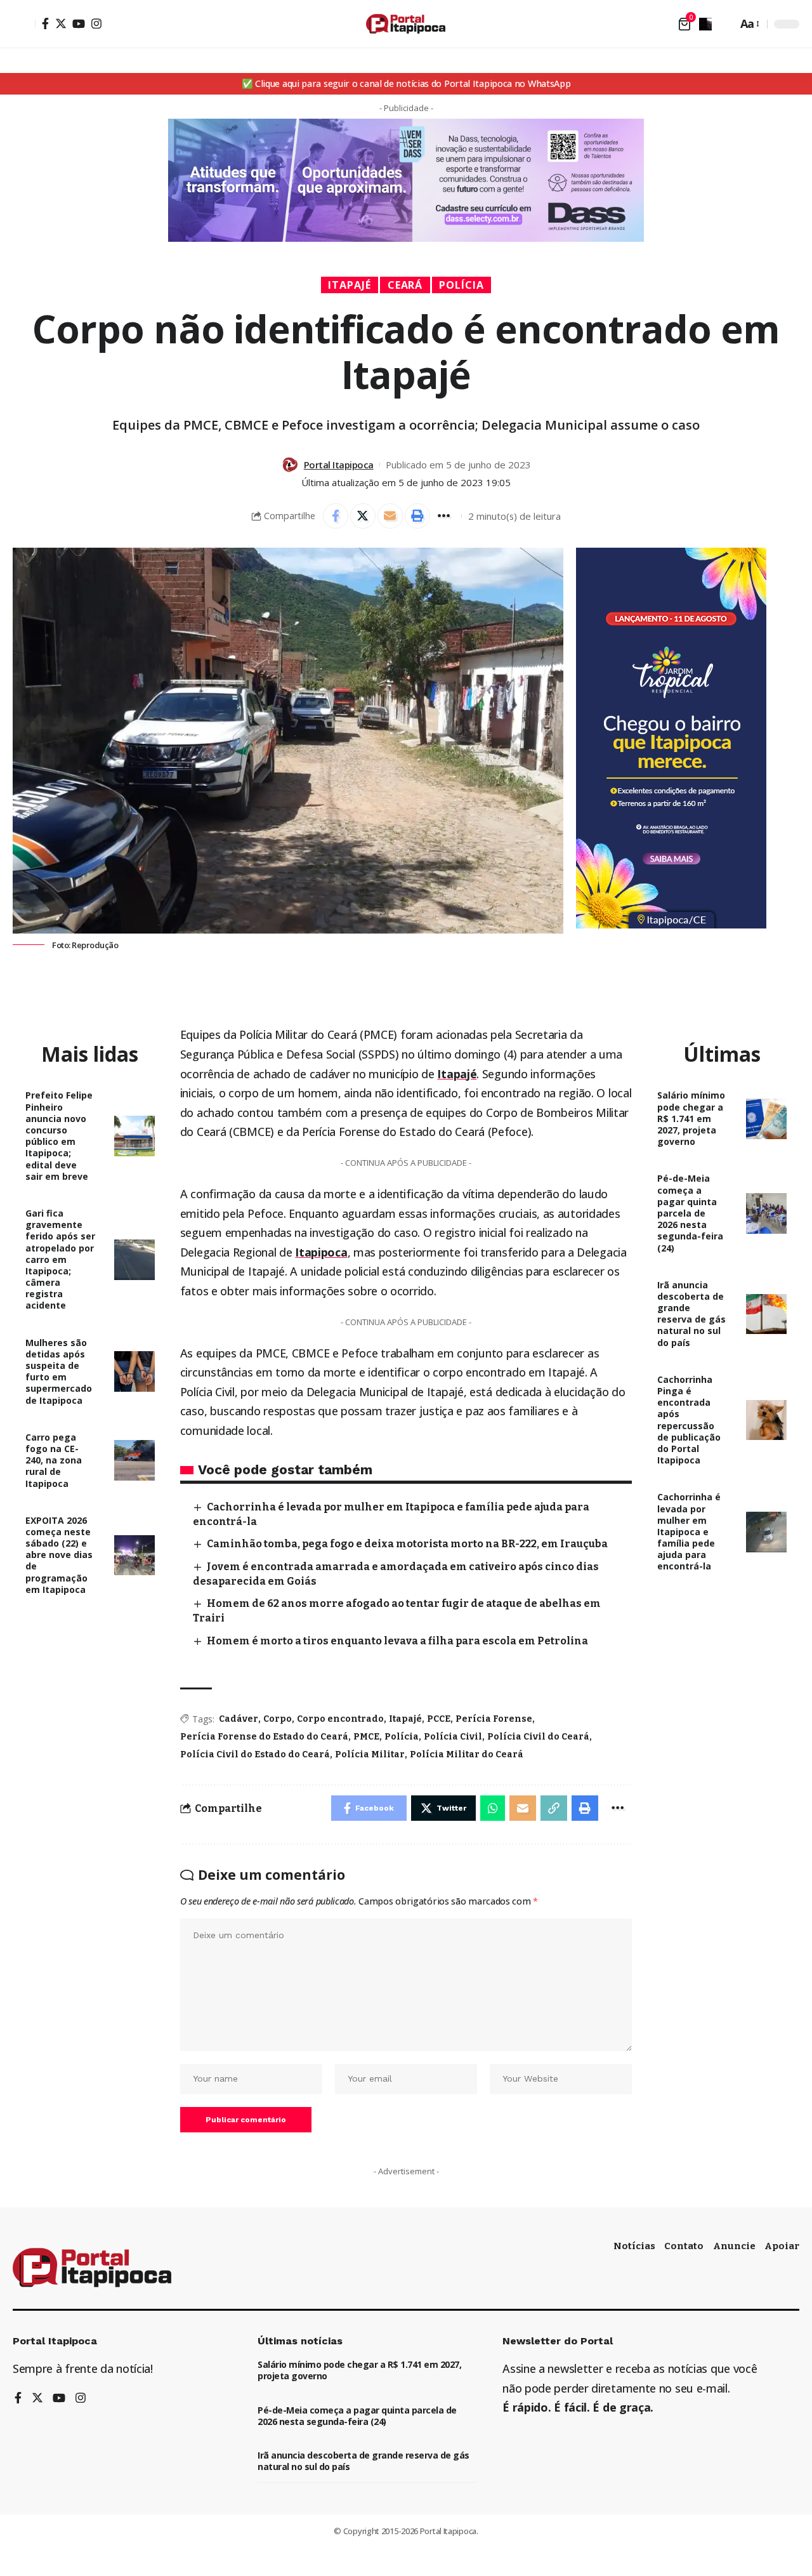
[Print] (417, 516)
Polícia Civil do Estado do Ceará (255, 1754)
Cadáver (239, 1719)
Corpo (278, 1719)
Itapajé (350, 285)
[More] (445, 516)
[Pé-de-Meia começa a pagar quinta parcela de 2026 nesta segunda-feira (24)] (766, 1213)
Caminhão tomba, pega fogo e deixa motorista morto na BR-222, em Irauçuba (407, 1544)
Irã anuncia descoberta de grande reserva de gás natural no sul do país (691, 1314)
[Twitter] (61, 23)
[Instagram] (96, 23)
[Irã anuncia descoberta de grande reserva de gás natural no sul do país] (766, 1314)
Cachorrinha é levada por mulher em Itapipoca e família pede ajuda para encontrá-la (689, 1531)
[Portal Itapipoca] (406, 24)
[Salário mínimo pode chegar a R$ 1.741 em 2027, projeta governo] (766, 1119)
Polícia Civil (453, 1737)
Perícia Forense (494, 1719)
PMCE (366, 1737)
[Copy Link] (554, 1808)
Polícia (462, 285)
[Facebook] (45, 23)
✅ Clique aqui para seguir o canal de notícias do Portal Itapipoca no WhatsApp (406, 83)
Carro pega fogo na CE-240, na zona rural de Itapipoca (54, 1460)
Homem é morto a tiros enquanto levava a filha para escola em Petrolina (397, 1641)
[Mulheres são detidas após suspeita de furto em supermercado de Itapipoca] (134, 1371)
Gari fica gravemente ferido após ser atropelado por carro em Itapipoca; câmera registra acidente (60, 1259)
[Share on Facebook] (336, 516)
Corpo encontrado (340, 1719)
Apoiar (782, 2246)
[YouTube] (79, 23)
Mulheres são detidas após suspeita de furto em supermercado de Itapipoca (59, 1371)
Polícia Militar (370, 1754)
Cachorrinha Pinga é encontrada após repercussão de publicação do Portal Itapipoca (689, 1420)
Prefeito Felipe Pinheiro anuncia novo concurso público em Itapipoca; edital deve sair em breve (59, 1135)
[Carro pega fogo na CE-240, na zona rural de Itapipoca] (134, 1460)
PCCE (439, 1719)
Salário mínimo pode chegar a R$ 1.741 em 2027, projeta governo (691, 1118)
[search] (724, 24)
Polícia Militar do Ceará (467, 1754)
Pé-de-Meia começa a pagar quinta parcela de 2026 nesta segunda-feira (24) (690, 1213)
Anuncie (734, 2246)
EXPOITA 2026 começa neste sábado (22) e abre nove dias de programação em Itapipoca (59, 1555)
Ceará (405, 285)
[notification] (705, 24)
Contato (684, 2246)
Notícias (634, 2246)
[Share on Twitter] (363, 516)
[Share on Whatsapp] (493, 1808)
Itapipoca (321, 1252)
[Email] (390, 516)
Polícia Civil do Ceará (538, 1737)
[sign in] (24, 24)
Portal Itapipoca (339, 465)
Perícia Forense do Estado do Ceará (264, 1737)
